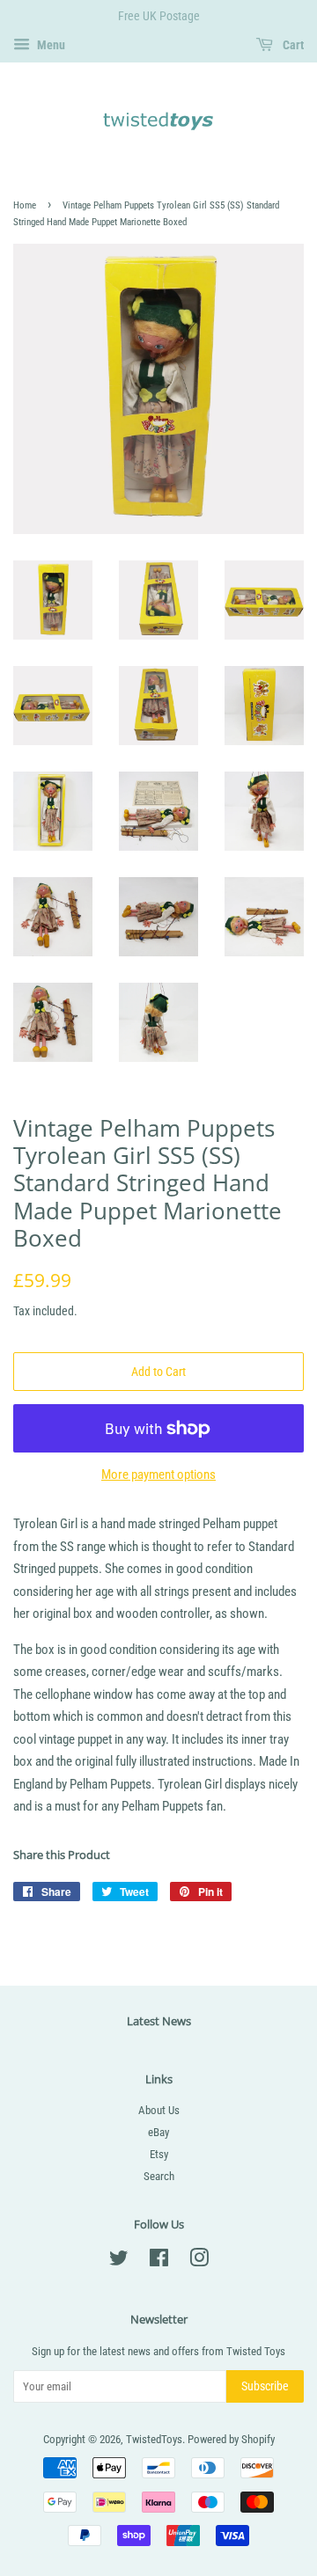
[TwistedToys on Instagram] (199, 2261)
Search (159, 2176)
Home (25, 205)
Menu (50, 45)
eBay (158, 2132)
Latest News (159, 2021)
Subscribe (265, 2386)
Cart (292, 45)
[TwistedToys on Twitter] (119, 2261)
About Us (159, 2110)
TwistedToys (154, 2439)
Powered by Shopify (231, 2439)
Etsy (159, 2154)
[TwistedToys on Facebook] (159, 2261)
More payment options (158, 1475)
